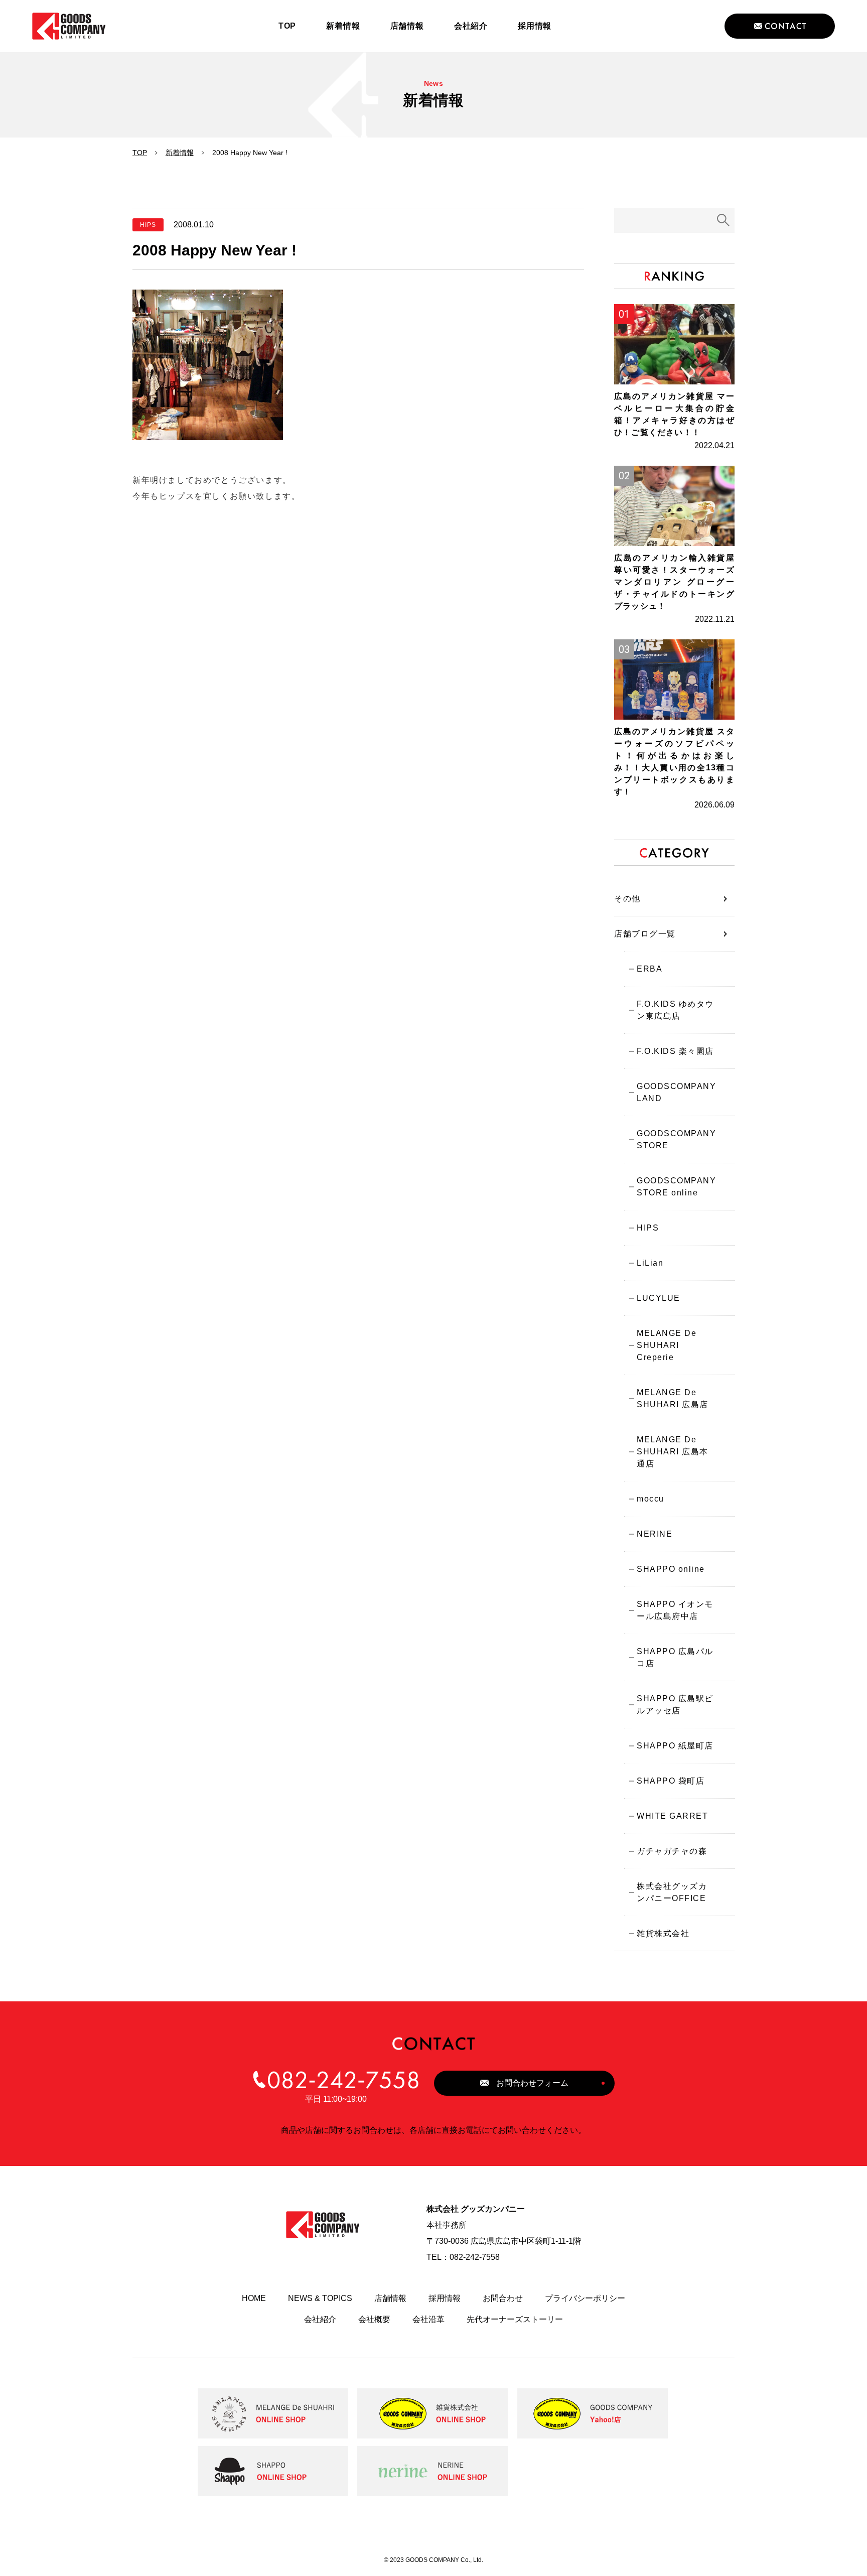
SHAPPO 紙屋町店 (675, 1746)
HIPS (648, 1228)
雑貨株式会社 (663, 1933)
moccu (651, 1499)
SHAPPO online (671, 1569)
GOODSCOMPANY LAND (676, 1092)
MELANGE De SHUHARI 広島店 (673, 1398)
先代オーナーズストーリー (515, 2319)
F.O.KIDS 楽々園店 (675, 1051)
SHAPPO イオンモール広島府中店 (675, 1610)
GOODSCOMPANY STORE (676, 1139)
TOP (140, 153)
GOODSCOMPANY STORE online (676, 1187)
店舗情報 (390, 2298)
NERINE (655, 1534)
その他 (627, 899)
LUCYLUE (659, 1298)
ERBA (649, 969)
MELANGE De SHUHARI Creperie (667, 1345)
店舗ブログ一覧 (645, 934)
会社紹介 (320, 2319)
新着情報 (180, 153)
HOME (254, 2298)
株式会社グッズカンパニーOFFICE (672, 1892)
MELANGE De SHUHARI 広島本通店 (673, 1452)
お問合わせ (503, 2298)
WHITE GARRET (672, 1816)
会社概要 (374, 2319)
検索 (724, 220)
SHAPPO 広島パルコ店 (675, 1657)
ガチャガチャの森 (672, 1851)
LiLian (650, 1263)
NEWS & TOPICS (320, 2298)
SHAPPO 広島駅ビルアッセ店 (675, 1705)
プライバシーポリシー (585, 2298)
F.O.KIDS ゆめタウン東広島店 (675, 1010)
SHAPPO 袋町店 (671, 1781)
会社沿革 (428, 2319)
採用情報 (445, 2298)
